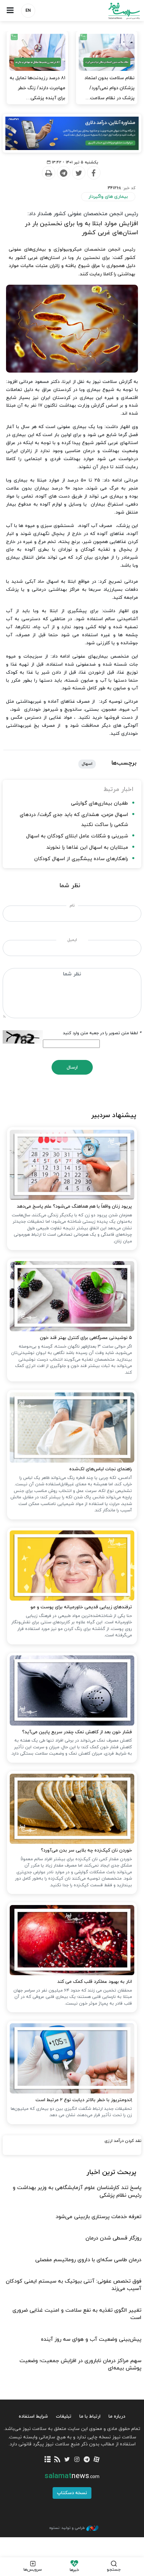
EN (28, 11)
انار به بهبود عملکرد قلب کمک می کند (95, 1982)
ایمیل (72, 940)
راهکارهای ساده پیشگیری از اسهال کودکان (81, 859)
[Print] (48, 173)
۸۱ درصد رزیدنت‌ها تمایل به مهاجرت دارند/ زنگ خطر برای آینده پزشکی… (38, 88)
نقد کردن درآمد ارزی (123, 2141)
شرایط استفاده (33, 2416)
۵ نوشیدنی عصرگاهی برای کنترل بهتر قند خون (86, 1338)
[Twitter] (78, 173)
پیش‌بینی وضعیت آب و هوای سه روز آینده (91, 2339)
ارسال (72, 1067)
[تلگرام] (87, 2460)
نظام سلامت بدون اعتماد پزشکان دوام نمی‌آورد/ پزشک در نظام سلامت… (110, 88)
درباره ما (117, 2416)
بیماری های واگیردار (108, 197)
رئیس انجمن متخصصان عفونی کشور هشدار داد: (83, 214)
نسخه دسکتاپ (72, 2493)
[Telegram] (63, 173)
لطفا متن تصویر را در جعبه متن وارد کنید (102, 1033)
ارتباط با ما (90, 2416)
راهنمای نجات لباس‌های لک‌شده (101, 1469)
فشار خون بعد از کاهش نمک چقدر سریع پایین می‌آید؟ (77, 1732)
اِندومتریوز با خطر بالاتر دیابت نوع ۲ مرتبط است (84, 2100)
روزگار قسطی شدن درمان (113, 2238)
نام (72, 906)
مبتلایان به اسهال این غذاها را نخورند (87, 848)
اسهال (87, 764)
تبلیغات (64, 2416)
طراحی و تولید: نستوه (67, 2528)
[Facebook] (93, 173)
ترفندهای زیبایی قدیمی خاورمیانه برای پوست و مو (81, 1607)
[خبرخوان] (57, 2460)
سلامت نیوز (108, 11)
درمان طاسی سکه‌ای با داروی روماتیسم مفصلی (88, 2260)
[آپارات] (96, 2460)
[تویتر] (67, 2460)
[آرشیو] (47, 2460)
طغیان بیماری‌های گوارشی (99, 803)
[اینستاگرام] (77, 2460)
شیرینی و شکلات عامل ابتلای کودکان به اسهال (77, 836)
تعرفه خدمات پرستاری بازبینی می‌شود (98, 2217)
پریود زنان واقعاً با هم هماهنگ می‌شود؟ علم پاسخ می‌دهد (74, 1206)
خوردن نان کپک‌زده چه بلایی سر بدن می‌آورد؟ (86, 1850)
